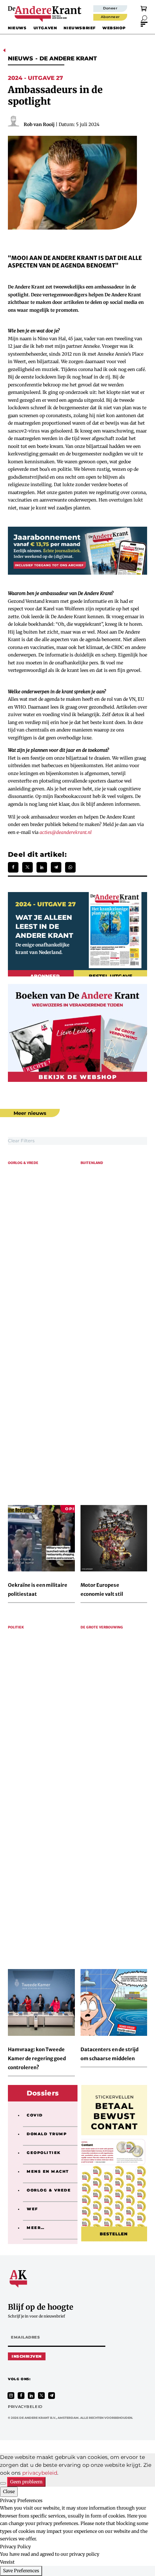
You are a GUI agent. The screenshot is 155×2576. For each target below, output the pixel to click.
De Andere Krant (68, 58)
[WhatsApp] (70, 867)
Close (9, 2491)
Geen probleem (26, 2482)
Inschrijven (27, 2356)
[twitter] (41, 2396)
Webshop (114, 28)
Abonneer (110, 17)
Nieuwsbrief (80, 28)
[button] (144, 18)
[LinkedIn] (42, 867)
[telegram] (52, 2396)
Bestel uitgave (111, 976)
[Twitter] (27, 867)
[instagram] (11, 2396)
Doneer (110, 8)
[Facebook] (13, 867)
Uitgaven (45, 28)
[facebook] (21, 2396)
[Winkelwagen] (144, 8)
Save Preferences (21, 2571)
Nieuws (17, 28)
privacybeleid (40, 2473)
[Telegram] (56, 867)
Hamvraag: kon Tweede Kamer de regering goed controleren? (37, 2059)
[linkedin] (31, 2396)
